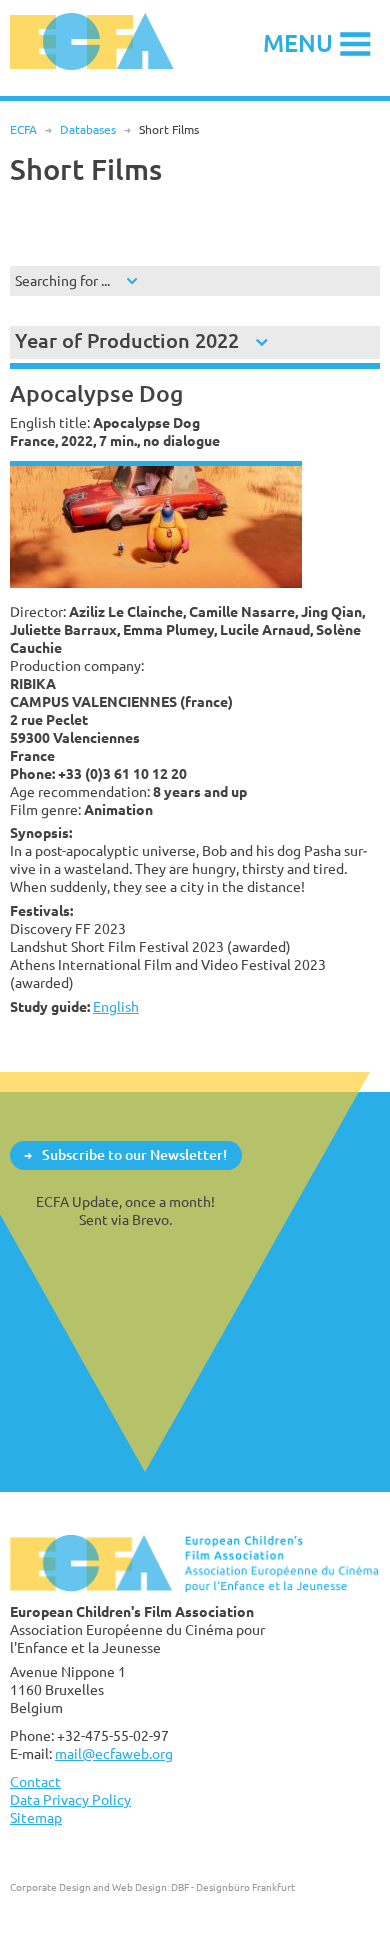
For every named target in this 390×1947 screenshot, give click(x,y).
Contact (35, 1781)
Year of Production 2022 (127, 340)
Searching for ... (62, 280)
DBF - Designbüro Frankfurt (233, 1887)
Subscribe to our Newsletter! (134, 1154)
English (116, 1006)
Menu (298, 42)
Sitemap (36, 1817)
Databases (88, 129)
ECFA (23, 129)
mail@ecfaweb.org (114, 1753)
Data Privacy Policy (70, 1799)
